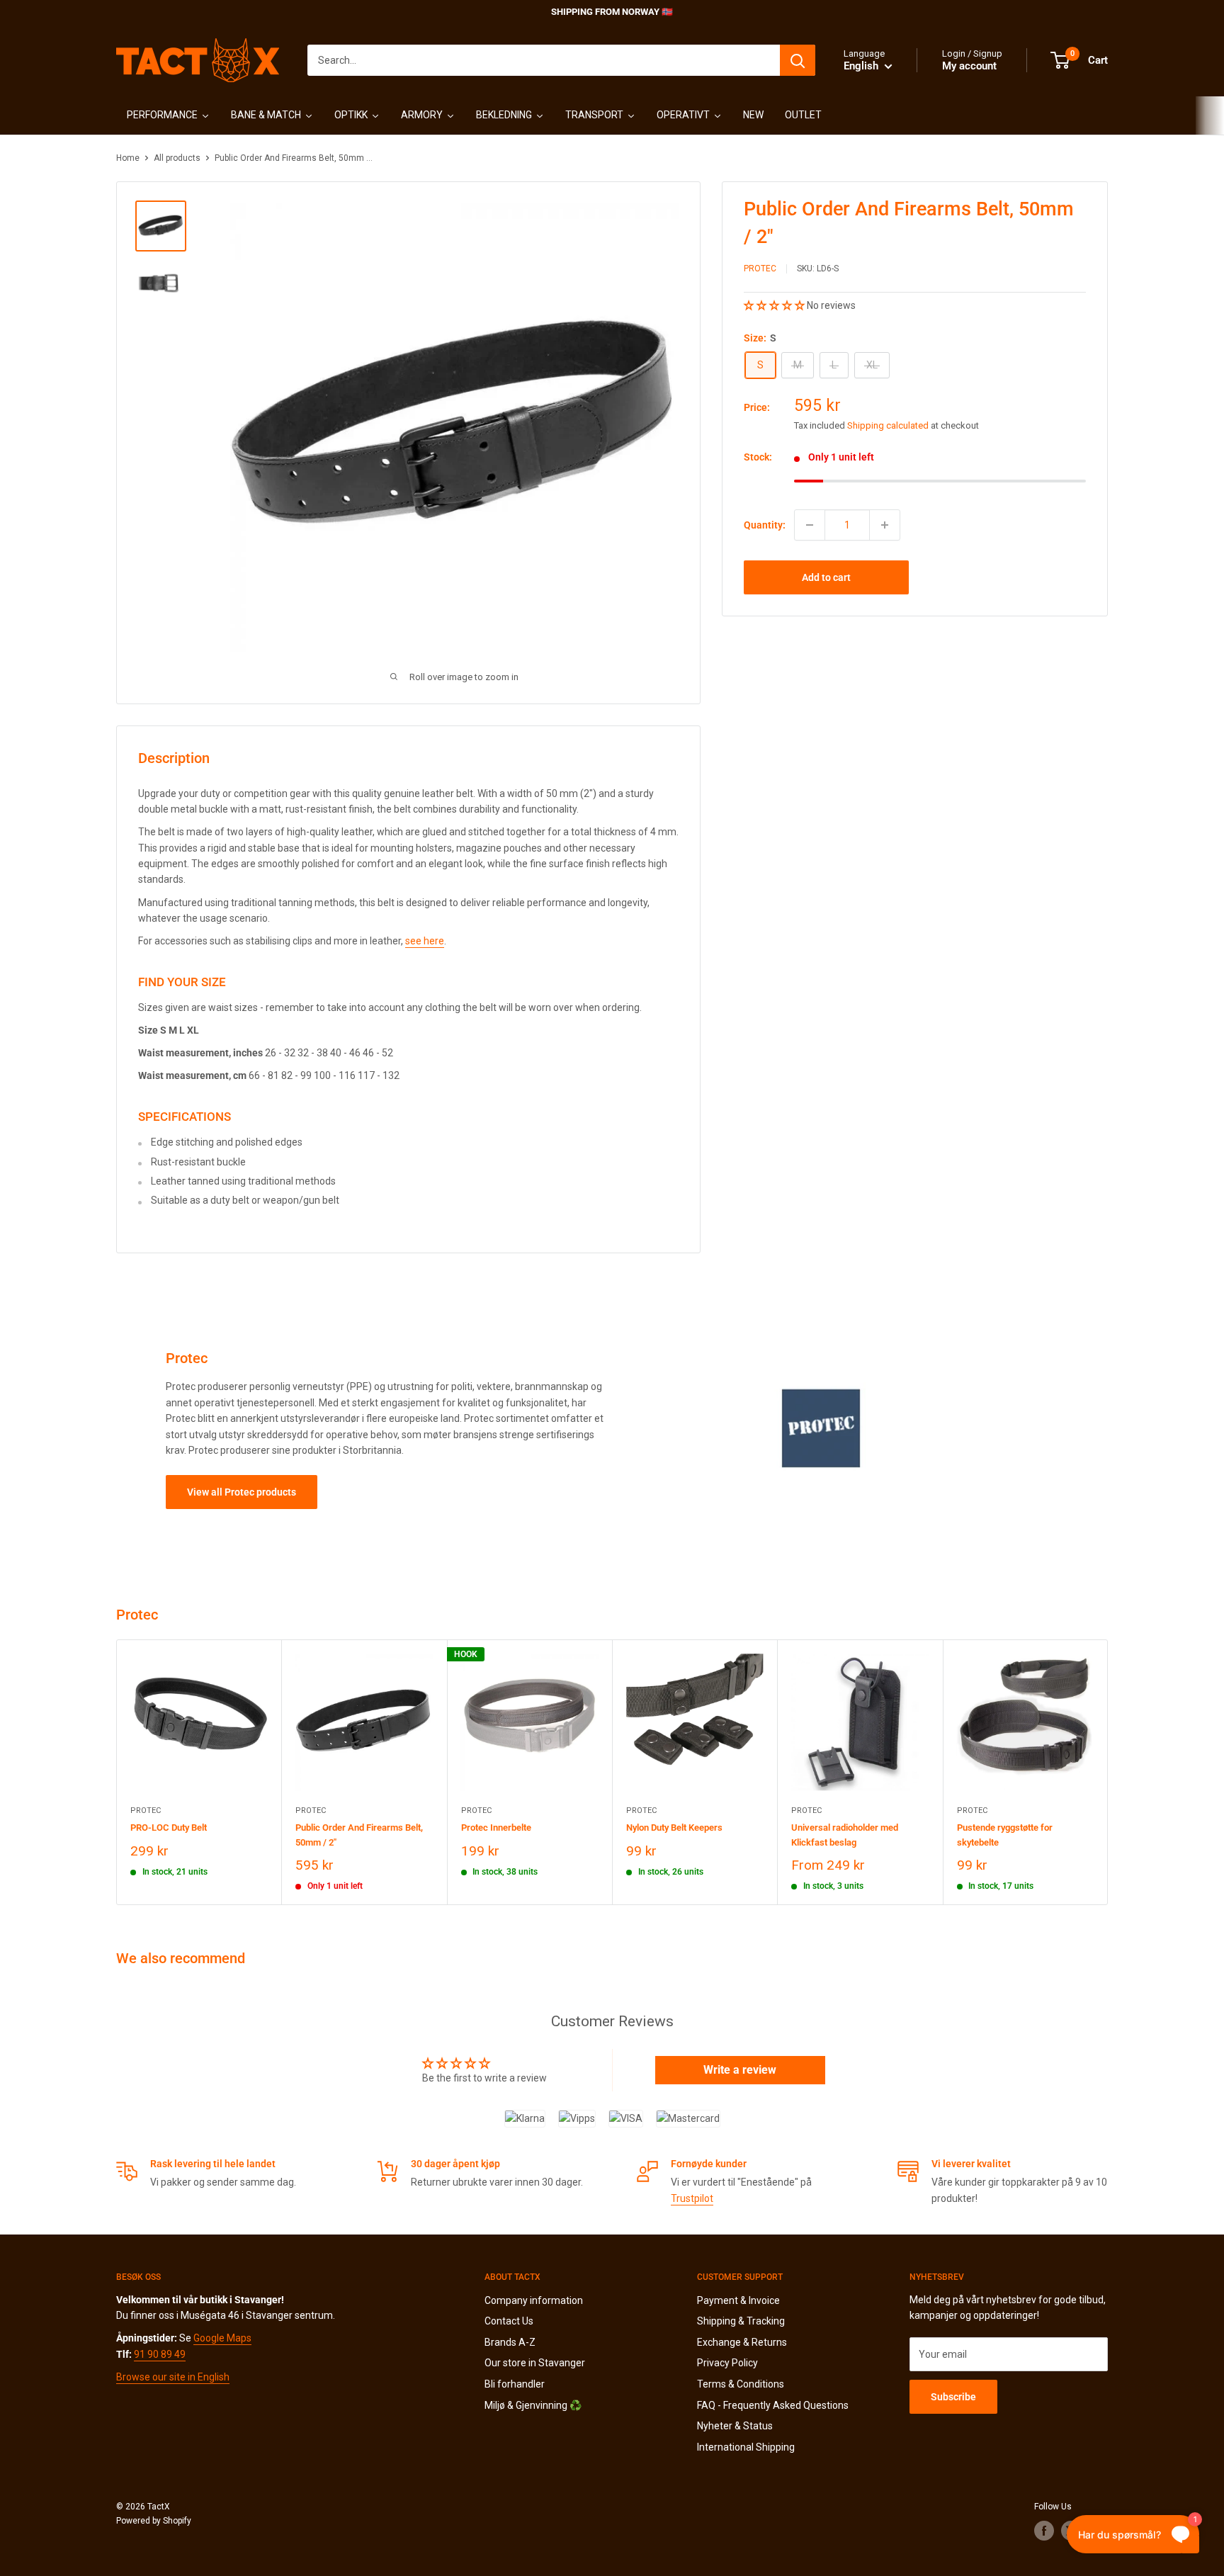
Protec (760, 269)
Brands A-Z (510, 2342)
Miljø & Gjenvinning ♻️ (533, 2405)
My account (969, 66)
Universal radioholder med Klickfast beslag (845, 1835)
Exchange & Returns (742, 2342)
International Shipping (746, 2447)
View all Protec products (242, 1492)
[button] (775, 305)
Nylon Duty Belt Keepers (674, 1828)
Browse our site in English (173, 2377)
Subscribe (953, 2397)
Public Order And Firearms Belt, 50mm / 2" (359, 1835)
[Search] (798, 60)
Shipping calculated (888, 425)
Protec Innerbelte (496, 1828)
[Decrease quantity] (810, 525)
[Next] (1108, 1772)
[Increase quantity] (885, 525)
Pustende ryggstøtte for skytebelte (1005, 1835)
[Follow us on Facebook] (1044, 2531)
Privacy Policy (727, 2363)
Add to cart (826, 577)
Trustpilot (692, 2198)
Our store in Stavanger (535, 2363)
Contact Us (509, 2321)
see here (425, 941)
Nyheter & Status (735, 2426)
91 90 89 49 (160, 2354)
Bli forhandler (515, 2384)
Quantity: (765, 524)
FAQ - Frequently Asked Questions (773, 2405)
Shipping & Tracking (741, 2321)
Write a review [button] (740, 2070)
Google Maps (222, 2338)
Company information (534, 2300)
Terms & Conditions (741, 2384)
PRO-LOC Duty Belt (169, 1828)
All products (177, 158)
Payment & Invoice (738, 2300)
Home (128, 158)
